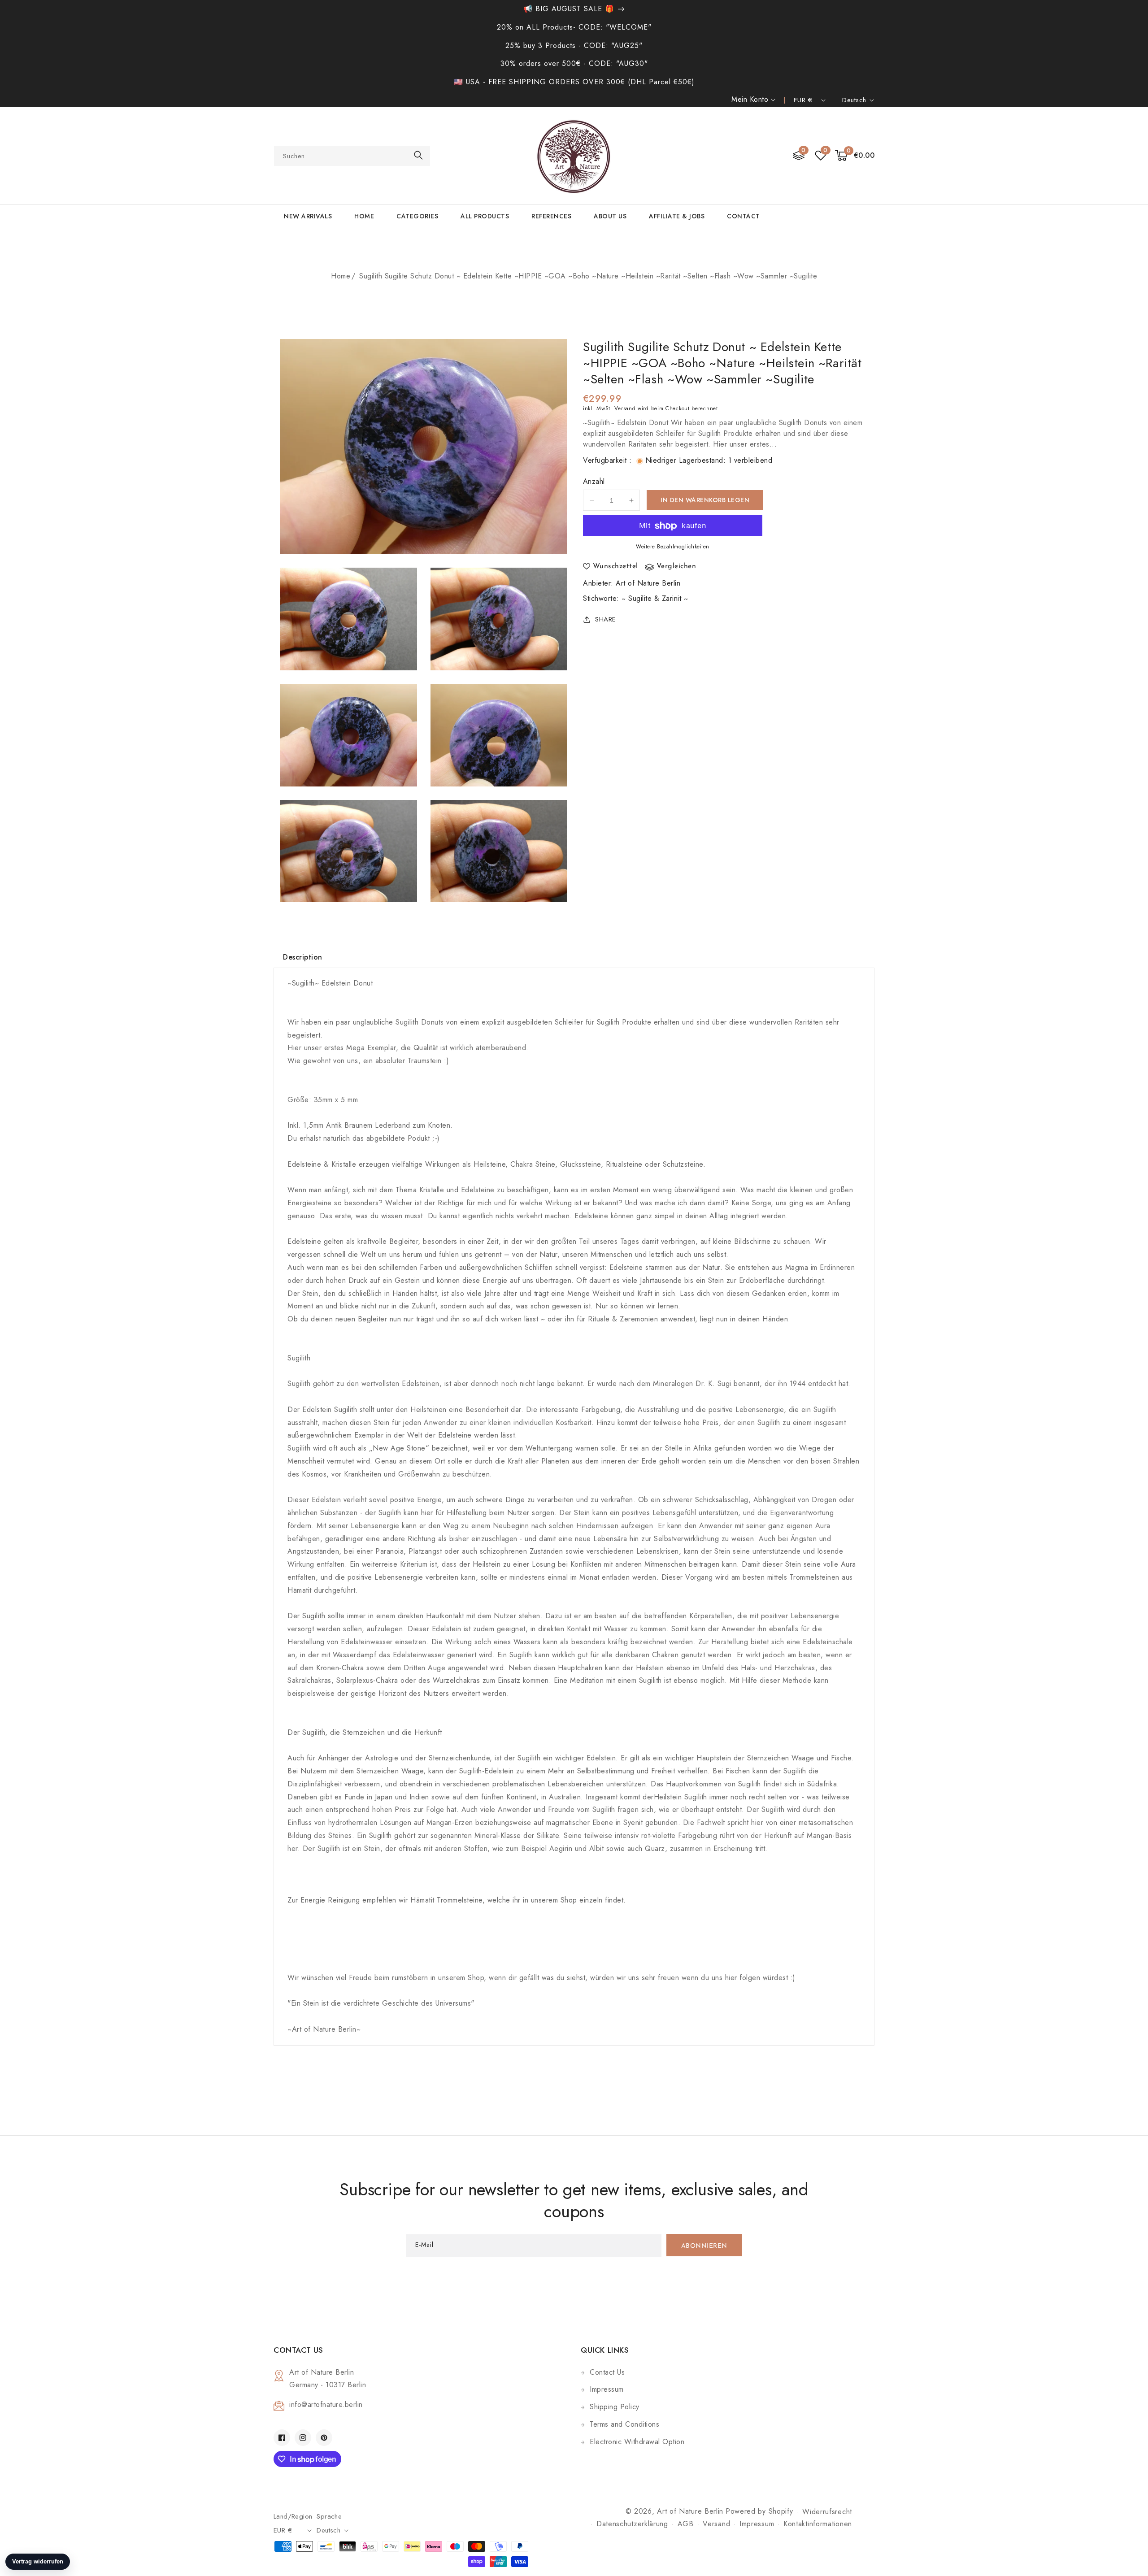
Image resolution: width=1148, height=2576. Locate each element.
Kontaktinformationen (818, 2524)
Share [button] (606, 619)
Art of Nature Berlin (648, 583)
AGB (686, 2524)
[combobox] (352, 156)
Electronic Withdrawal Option (637, 2442)
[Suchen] (418, 155)
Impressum (607, 2389)
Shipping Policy (615, 2407)
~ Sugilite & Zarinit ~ (655, 598)
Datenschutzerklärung (632, 2524)
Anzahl (594, 482)
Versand (625, 408)
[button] (855, 156)
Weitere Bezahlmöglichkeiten (673, 547)
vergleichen (676, 567)
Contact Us (607, 2372)
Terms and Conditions (624, 2424)
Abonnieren (704, 2246)
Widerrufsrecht (827, 2512)
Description (303, 957)
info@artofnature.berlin (326, 2404)
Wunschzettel (615, 567)
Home (341, 276)
